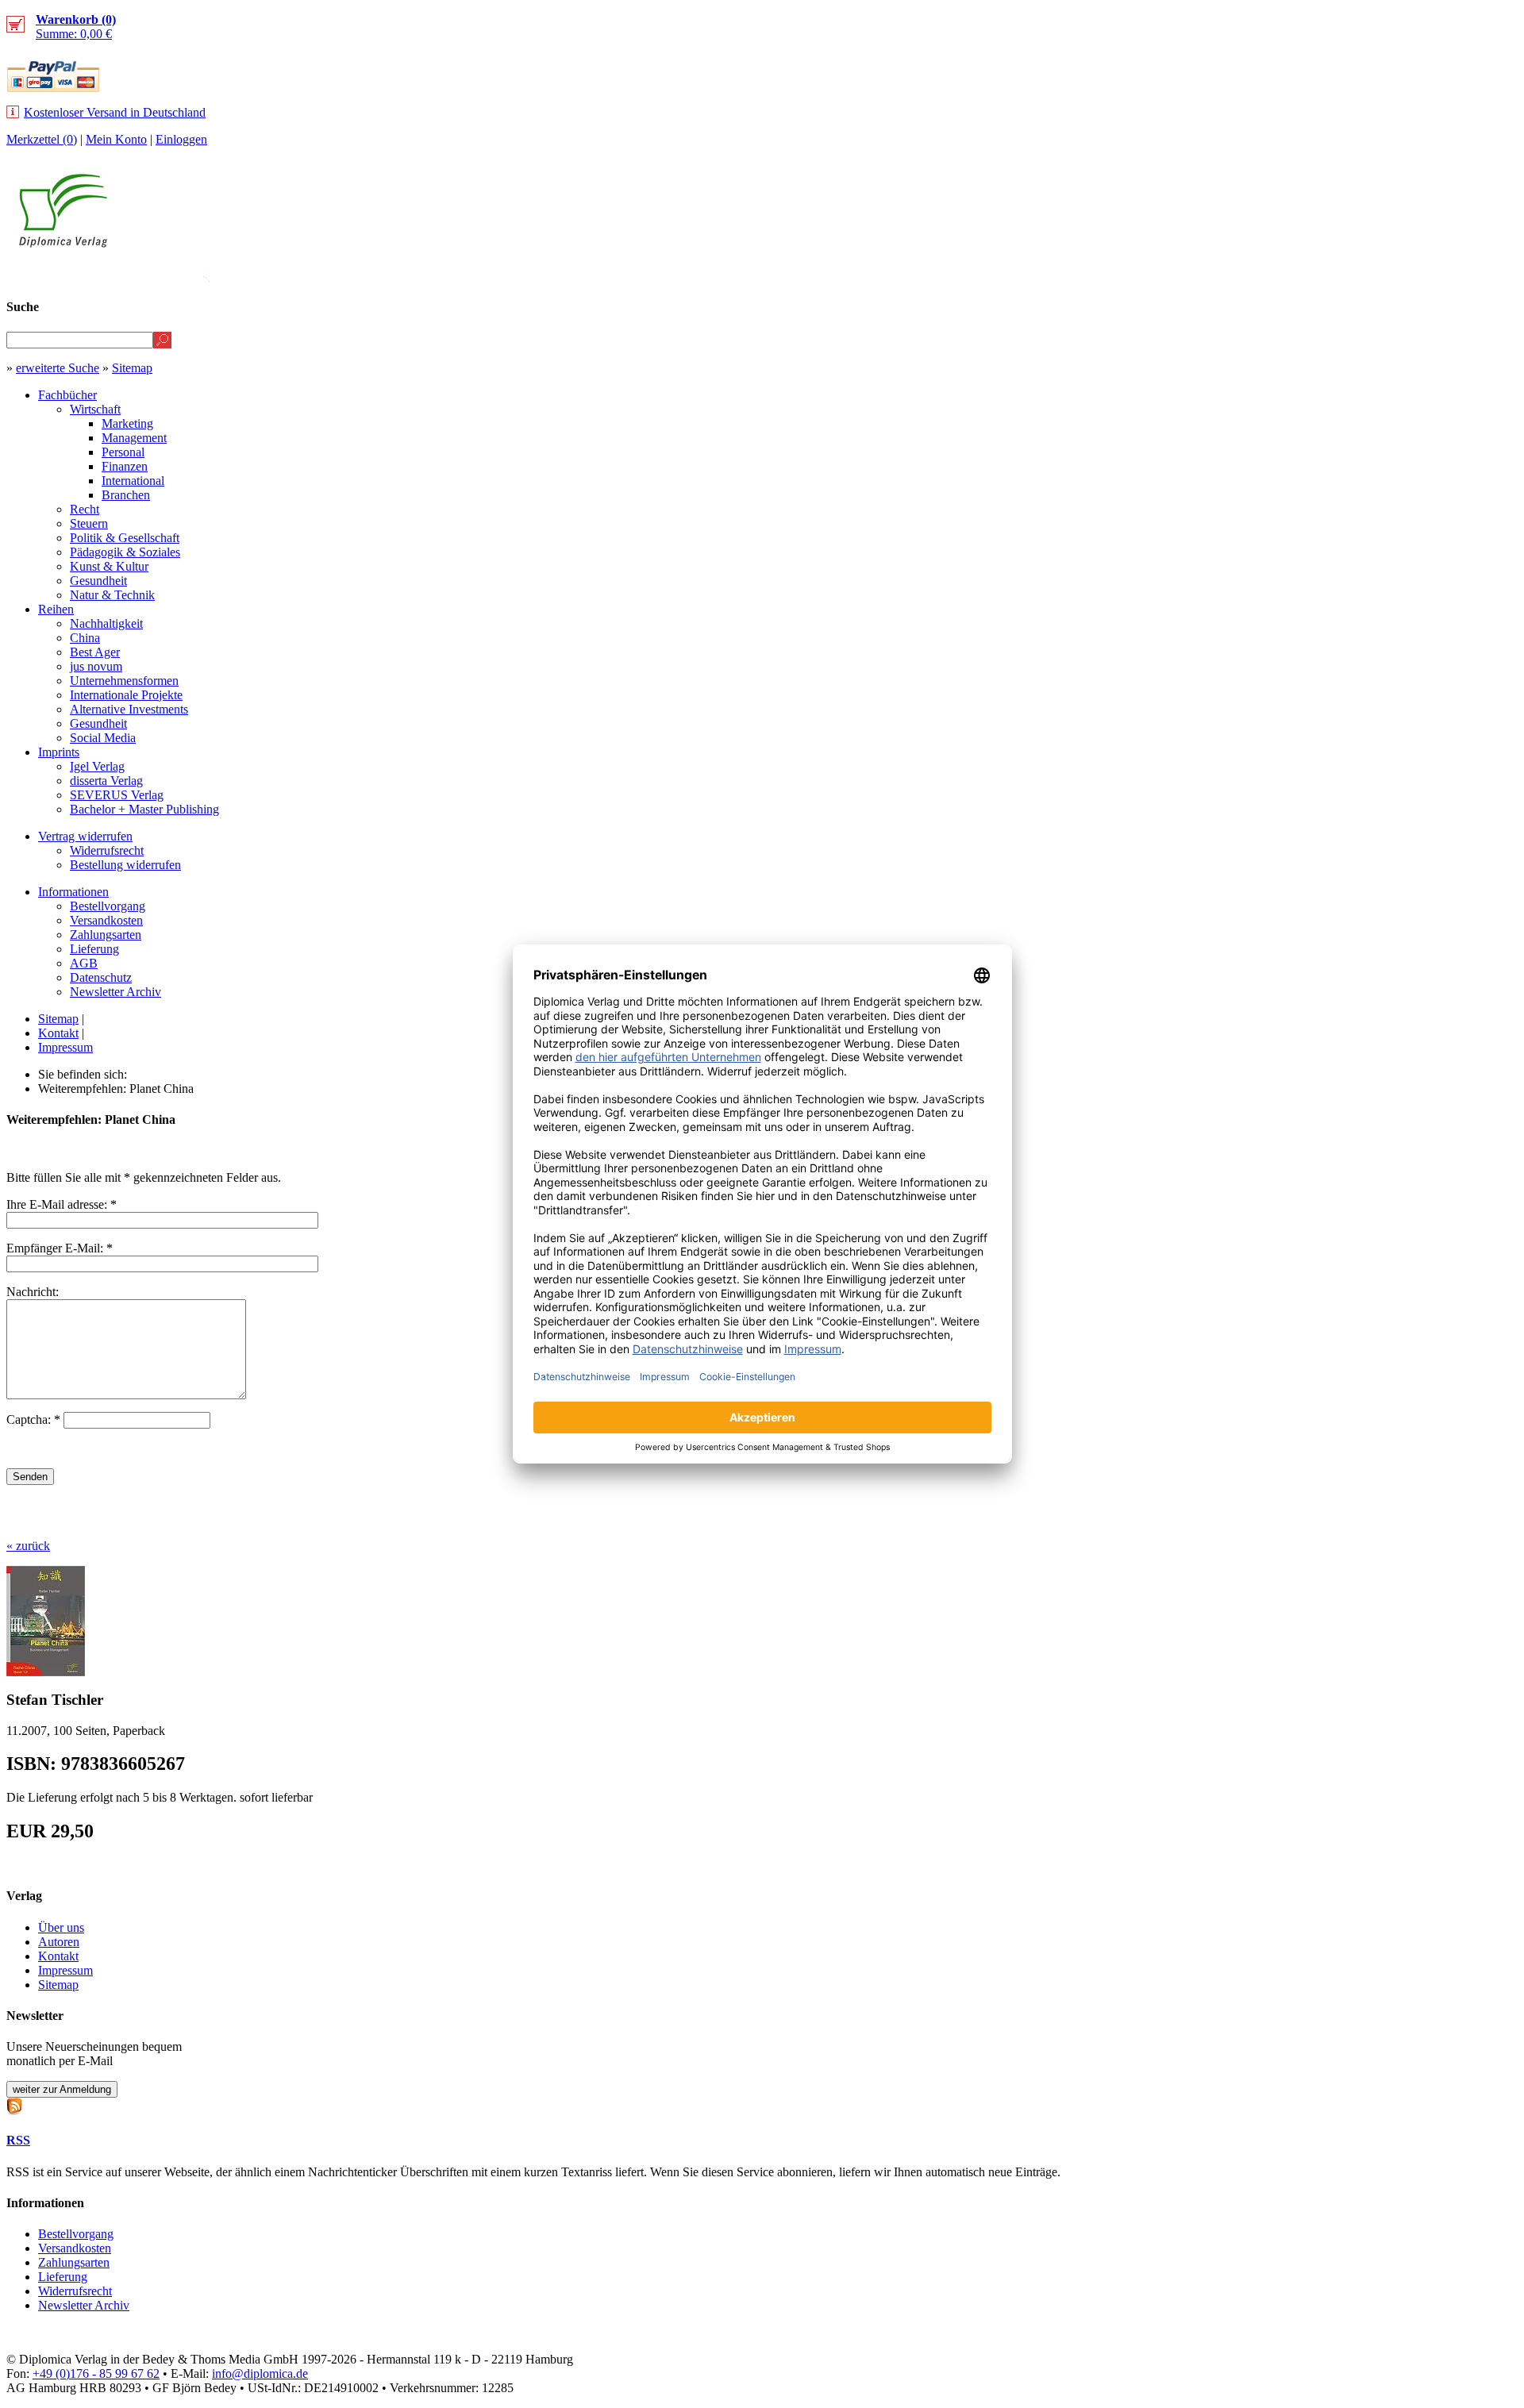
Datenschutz (101, 977)
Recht (85, 509)
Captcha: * (35, 1419)
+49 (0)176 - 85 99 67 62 (96, 2373)
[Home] (63, 243)
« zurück (28, 1546)
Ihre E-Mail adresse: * (62, 1204)
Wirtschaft (95, 409)
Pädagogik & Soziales (125, 552)
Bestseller (1218, 275)
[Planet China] (46, 1672)
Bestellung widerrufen (125, 865)
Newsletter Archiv (115, 992)
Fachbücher (67, 395)
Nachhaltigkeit (106, 623)
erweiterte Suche (58, 368)
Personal (123, 452)
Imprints (59, 752)
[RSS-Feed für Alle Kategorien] (14, 2104)
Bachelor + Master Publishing (144, 809)
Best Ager (95, 652)
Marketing (127, 423)
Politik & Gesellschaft (125, 538)
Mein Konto (116, 139)
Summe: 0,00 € (76, 27)
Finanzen (125, 466)
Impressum (65, 1047)
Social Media (103, 738)
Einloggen (181, 139)
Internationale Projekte (126, 695)
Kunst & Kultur (109, 566)
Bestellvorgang (108, 906)
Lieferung (94, 949)
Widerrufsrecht (107, 850)
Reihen (56, 609)
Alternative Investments (129, 709)
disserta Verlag (106, 781)
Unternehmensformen (124, 681)
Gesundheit (98, 581)
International (133, 481)
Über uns (61, 1927)
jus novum (96, 666)
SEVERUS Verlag (117, 795)
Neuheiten (1122, 275)
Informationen (73, 892)
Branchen (126, 495)
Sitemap (132, 368)
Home (1489, 275)
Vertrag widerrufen (85, 836)
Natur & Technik (112, 595)
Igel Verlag (97, 766)
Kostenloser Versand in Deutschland (115, 112)
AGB (84, 963)
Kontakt (58, 1033)
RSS (18, 2140)
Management (134, 438)
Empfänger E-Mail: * (60, 1248)
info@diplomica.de (260, 2373)
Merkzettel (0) (42, 139)
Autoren (59, 1942)
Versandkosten (106, 920)
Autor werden (1400, 275)
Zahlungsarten (106, 935)
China (85, 638)
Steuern (89, 523)
